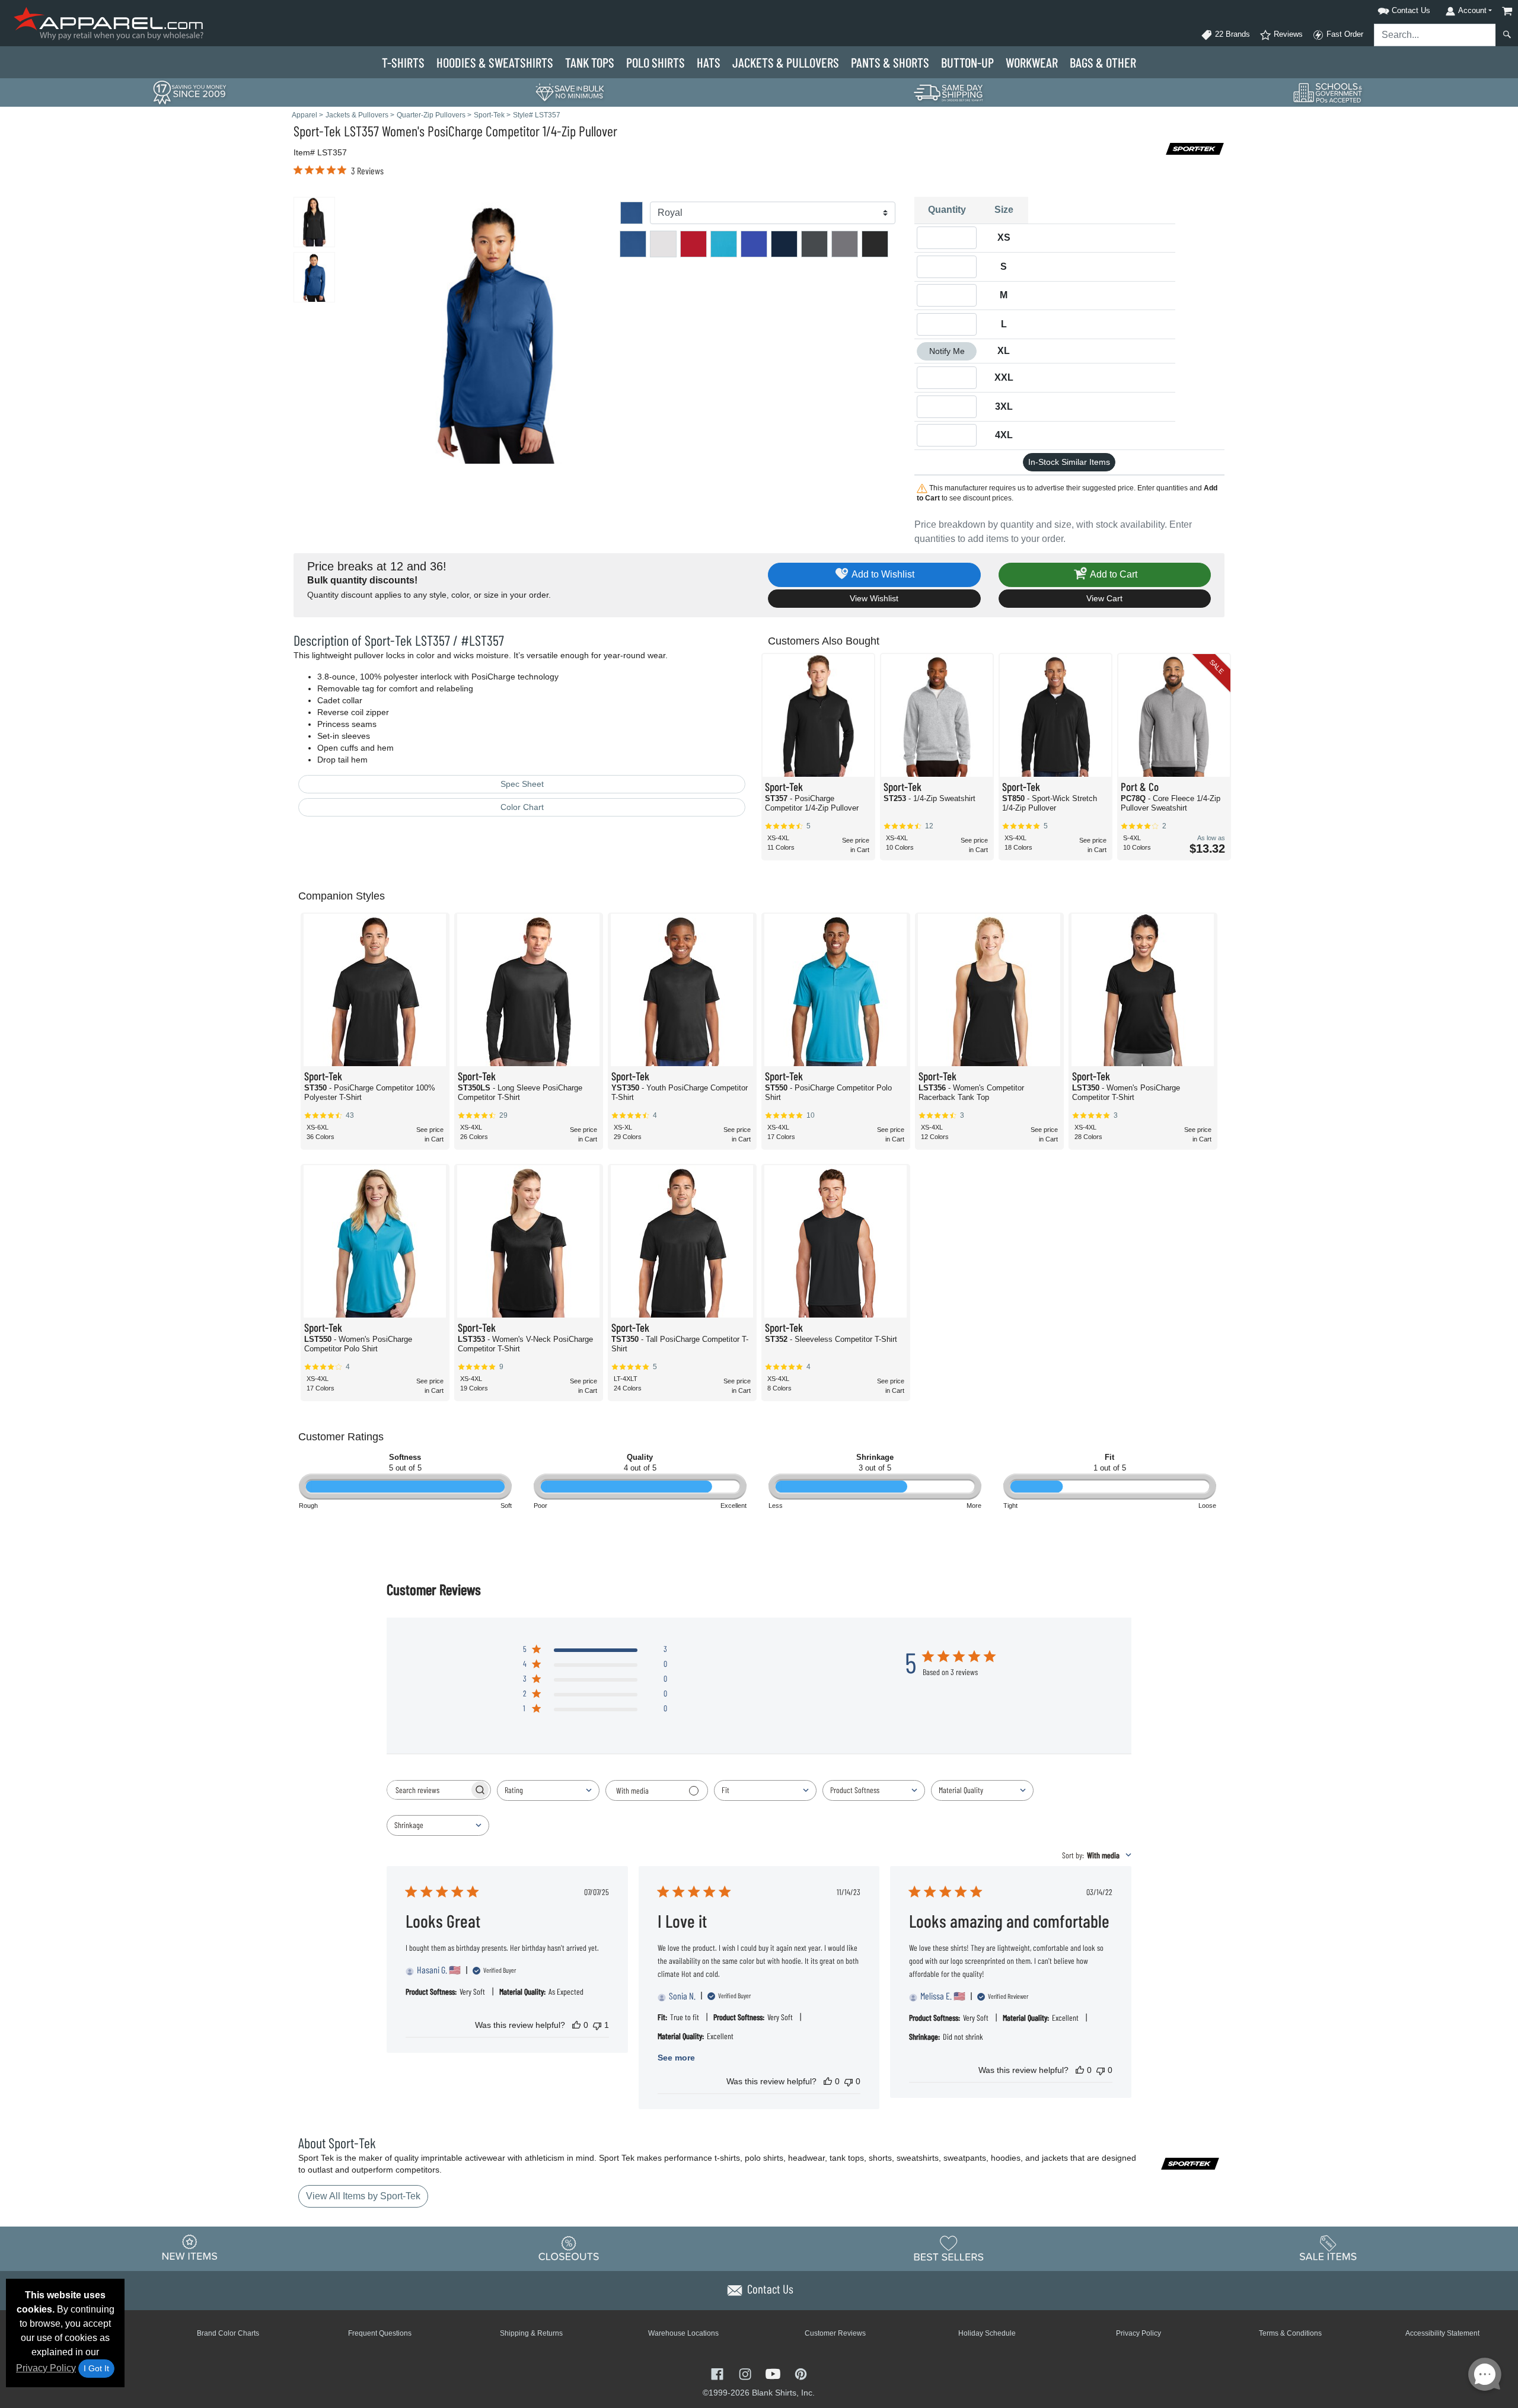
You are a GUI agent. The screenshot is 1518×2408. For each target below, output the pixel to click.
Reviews (1287, 34)
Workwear (1032, 62)
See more (676, 2058)
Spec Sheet (522, 784)
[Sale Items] (1328, 2248)
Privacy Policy (46, 2368)
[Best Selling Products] (949, 2248)
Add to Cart (1113, 574)
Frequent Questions (380, 2333)
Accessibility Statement (1442, 2333)
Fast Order (1344, 34)
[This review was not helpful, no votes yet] (849, 2081)
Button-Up (967, 62)
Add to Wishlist (882, 574)
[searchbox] (428, 1790)
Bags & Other (1103, 62)
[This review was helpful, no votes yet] (576, 2025)
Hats (709, 62)
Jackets (786, 62)
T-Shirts (403, 62)
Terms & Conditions (1290, 2333)
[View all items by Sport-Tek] (1195, 148)
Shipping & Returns (531, 2333)
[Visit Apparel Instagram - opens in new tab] (746, 2373)
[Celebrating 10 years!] (190, 92)
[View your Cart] (1507, 11)
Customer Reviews (835, 2333)
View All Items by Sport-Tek (363, 2196)
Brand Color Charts (228, 2333)
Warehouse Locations (683, 2333)
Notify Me (947, 351)
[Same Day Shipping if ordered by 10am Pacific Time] (949, 92)
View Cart (1104, 598)
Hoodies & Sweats (495, 62)
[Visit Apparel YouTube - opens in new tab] (774, 2373)
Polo (656, 62)
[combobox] (548, 1790)
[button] (1389, 9)
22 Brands (1231, 34)
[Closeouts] (569, 2248)
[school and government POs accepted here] (1328, 93)
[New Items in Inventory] (190, 2248)
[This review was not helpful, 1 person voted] (597, 2025)
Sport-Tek (317, 131)
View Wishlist (874, 598)
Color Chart (522, 807)
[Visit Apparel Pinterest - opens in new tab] (801, 2373)
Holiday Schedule (987, 2333)
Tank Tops (590, 62)
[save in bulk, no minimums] (569, 92)
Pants (890, 62)
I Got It (96, 2368)
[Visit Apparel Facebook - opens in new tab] (718, 2373)
